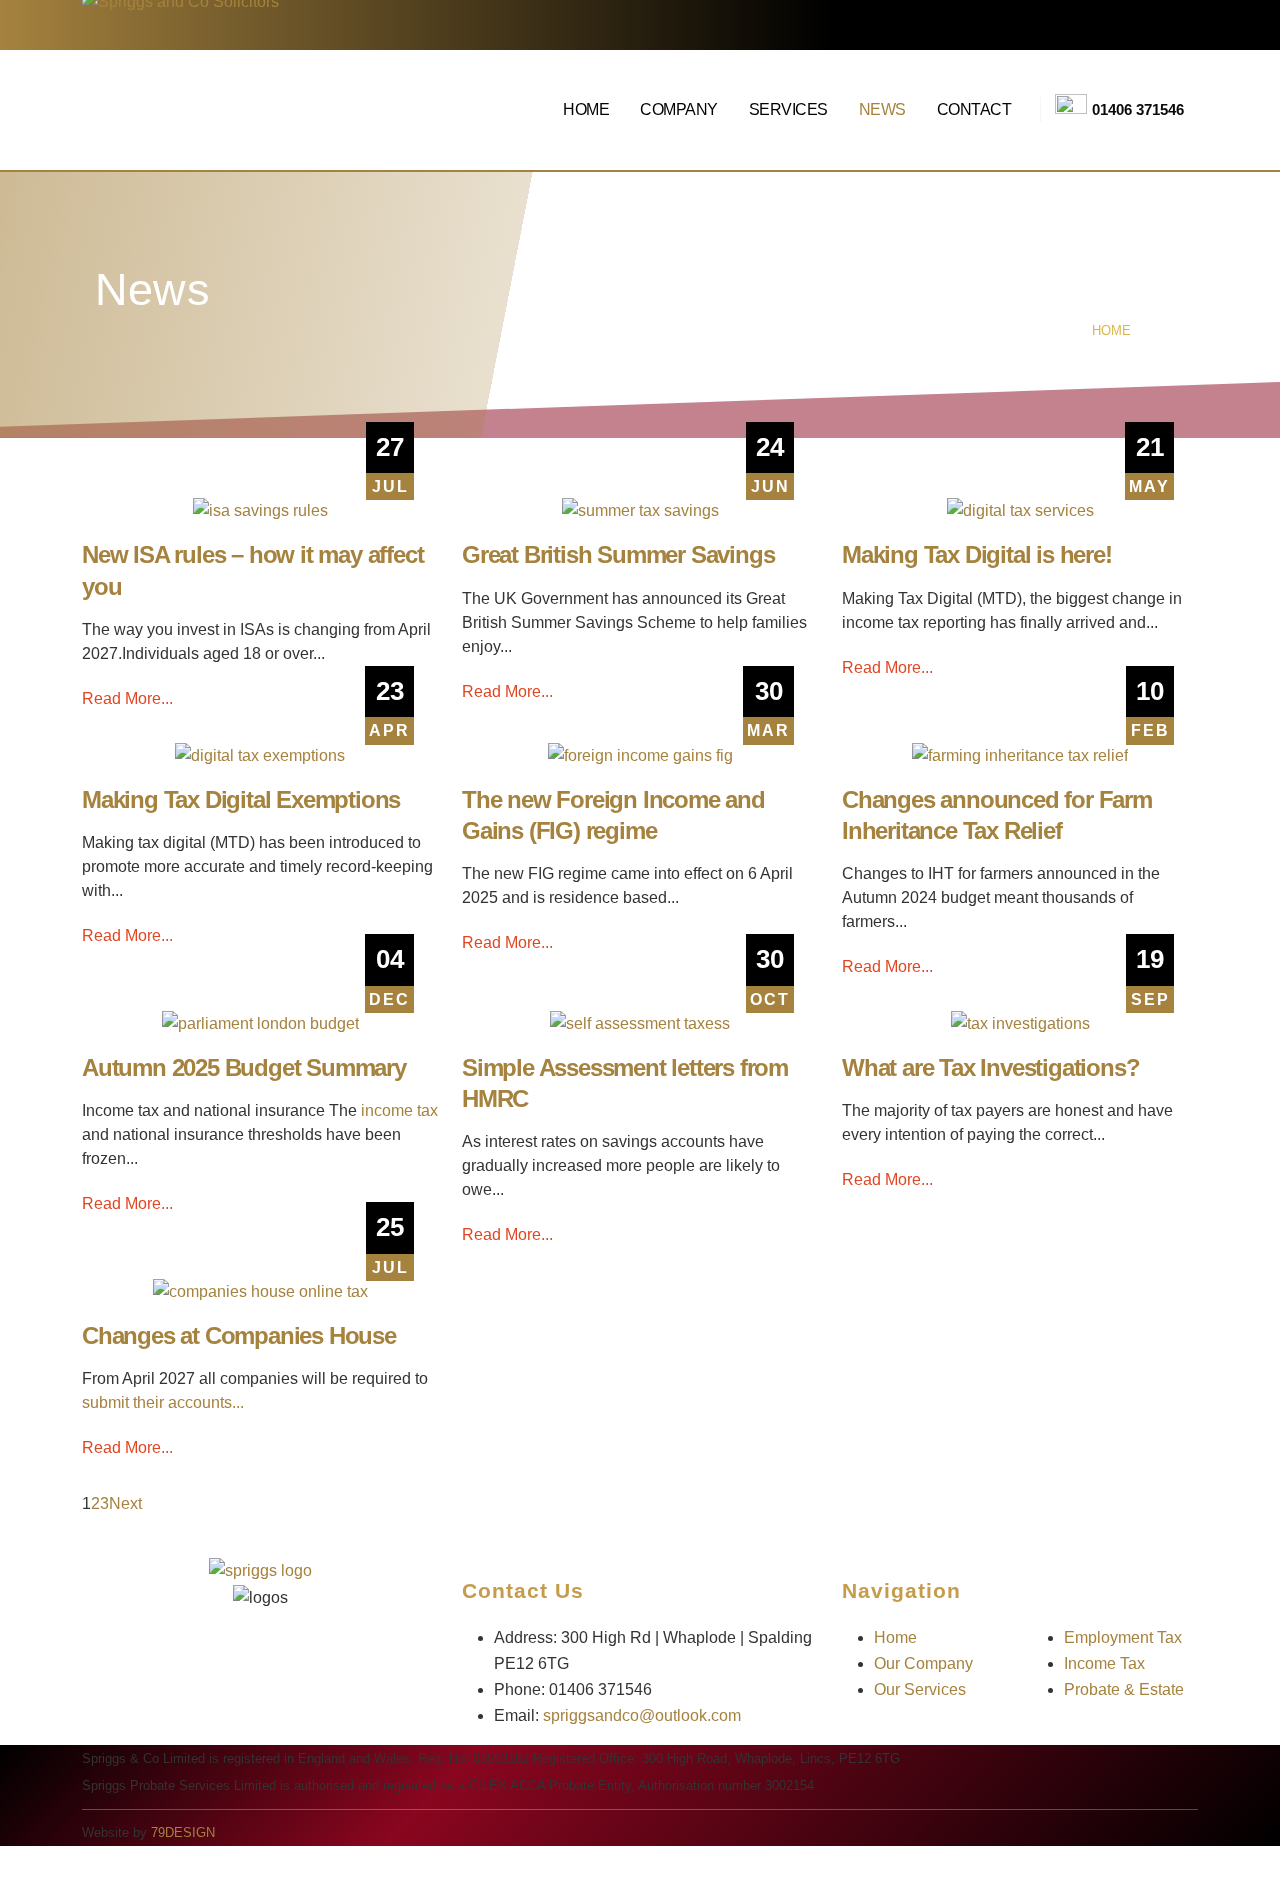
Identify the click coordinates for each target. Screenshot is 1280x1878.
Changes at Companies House (239, 1335)
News (882, 109)
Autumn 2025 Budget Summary (244, 1067)
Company (679, 109)
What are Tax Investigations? (990, 1067)
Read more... (127, 698)
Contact (974, 109)
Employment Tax (1123, 1637)
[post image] (260, 511)
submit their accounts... (163, 1402)
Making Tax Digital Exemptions (241, 799)
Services (788, 109)
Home (586, 109)
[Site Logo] (219, 110)
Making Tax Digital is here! (977, 554)
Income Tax (1104, 1663)
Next (129, 1503)
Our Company (923, 1663)
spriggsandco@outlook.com (642, 1715)
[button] (12, 1864)
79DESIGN (183, 1832)
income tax (399, 1110)
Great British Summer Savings (618, 554)
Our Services (920, 1689)
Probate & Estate (1124, 1689)
